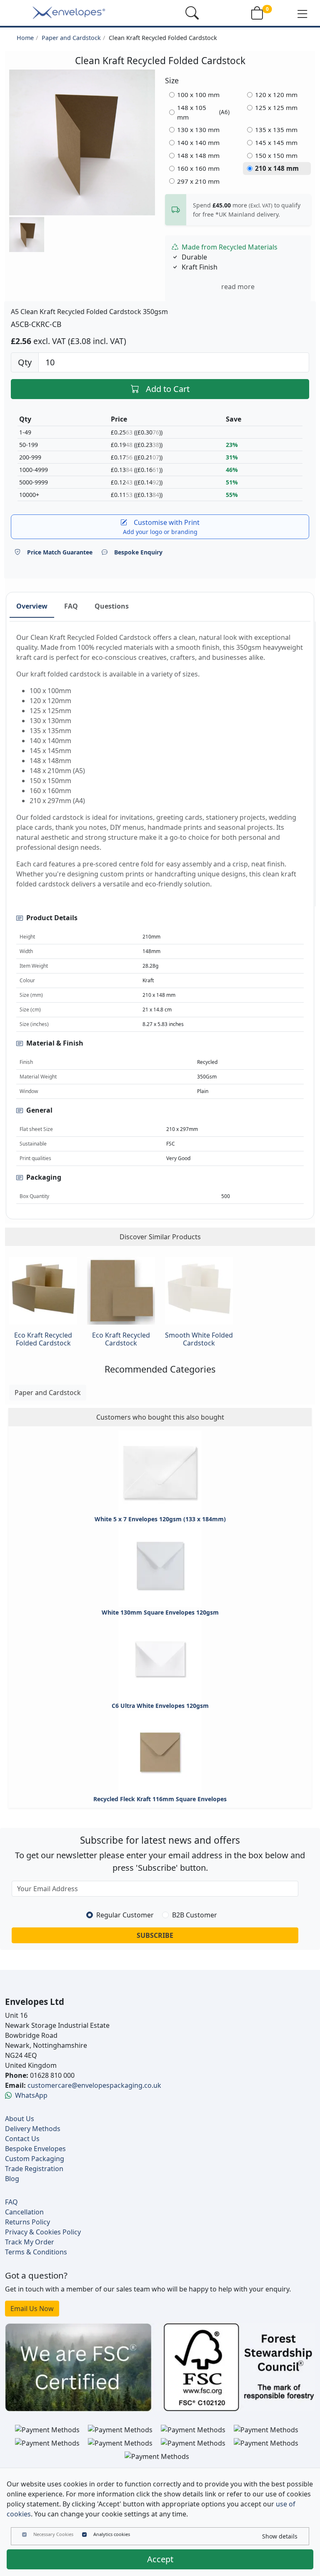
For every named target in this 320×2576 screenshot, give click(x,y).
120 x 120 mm (276, 95)
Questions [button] (112, 606)
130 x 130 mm (198, 130)
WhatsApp (31, 2095)
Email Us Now (32, 2309)
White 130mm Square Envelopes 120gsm (160, 1612)
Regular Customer (125, 1915)
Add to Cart (168, 389)
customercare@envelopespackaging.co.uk (94, 2085)
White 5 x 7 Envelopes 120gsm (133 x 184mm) (160, 1519)
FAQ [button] (71, 606)
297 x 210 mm (198, 181)
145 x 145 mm (276, 142)
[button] (302, 13)
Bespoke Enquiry (138, 552)
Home (25, 38)
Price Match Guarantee (60, 552)
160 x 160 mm (198, 168)
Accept (160, 2559)
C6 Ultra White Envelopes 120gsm (160, 1706)
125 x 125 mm (276, 107)
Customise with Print (161, 527)
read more (238, 287)
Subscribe (155, 1935)
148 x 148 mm (198, 155)
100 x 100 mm (198, 95)
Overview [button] (32, 606)
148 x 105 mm (204, 112)
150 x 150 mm (276, 155)
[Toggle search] (192, 13)
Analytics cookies (112, 2534)
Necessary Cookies (53, 2534)
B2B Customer (195, 1915)
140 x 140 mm (198, 142)
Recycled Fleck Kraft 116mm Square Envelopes (160, 1799)
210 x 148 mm (277, 168)
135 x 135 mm (276, 130)
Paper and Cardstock (71, 38)
